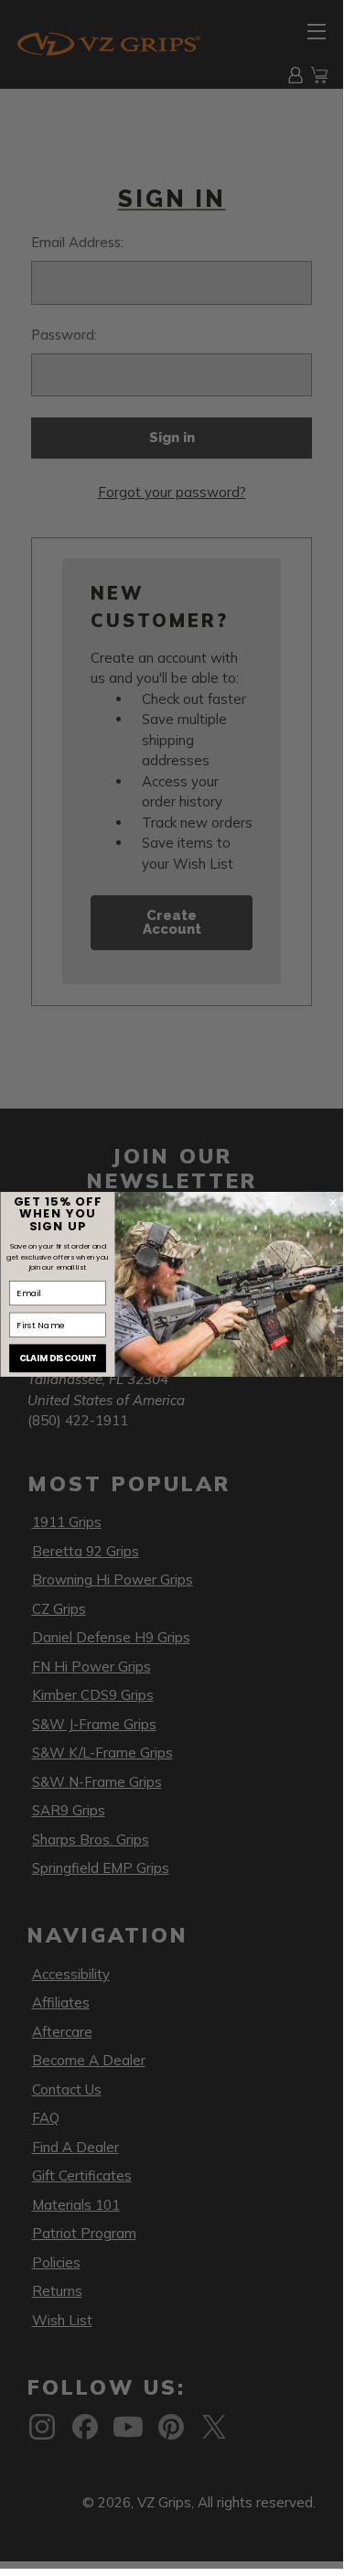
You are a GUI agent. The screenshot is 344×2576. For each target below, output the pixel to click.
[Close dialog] (333, 1202)
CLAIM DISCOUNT (57, 1358)
